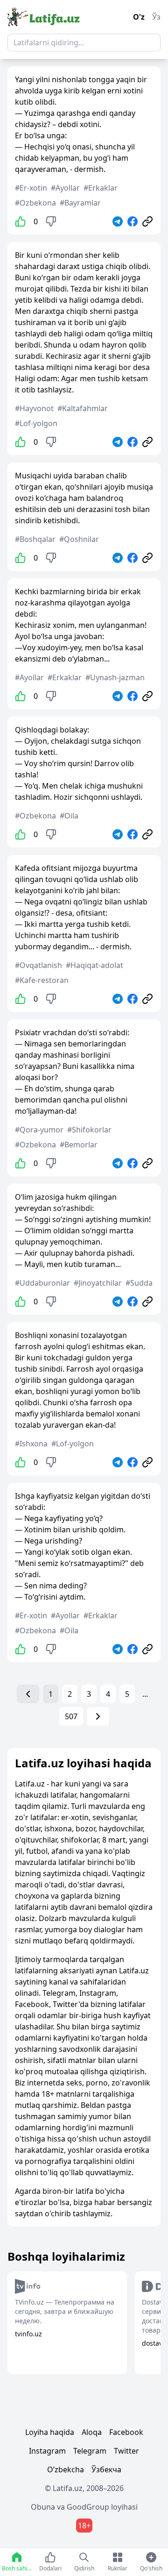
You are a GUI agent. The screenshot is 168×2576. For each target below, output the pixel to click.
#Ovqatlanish (38, 965)
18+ (84, 2526)
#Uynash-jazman (115, 677)
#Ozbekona (35, 203)
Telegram (90, 2451)
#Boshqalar (35, 539)
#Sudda (139, 1283)
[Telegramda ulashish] (118, 221)
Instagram (47, 2451)
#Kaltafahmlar (83, 408)
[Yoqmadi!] (51, 221)
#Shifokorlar (89, 1130)
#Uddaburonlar (42, 1283)
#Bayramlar (80, 203)
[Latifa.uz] (44, 17)
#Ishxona (31, 1444)
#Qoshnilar (79, 539)
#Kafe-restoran (42, 980)
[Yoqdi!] (21, 221)
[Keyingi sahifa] (98, 1716)
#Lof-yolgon (36, 423)
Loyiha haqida (50, 2432)
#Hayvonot (34, 408)
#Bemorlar (79, 1145)
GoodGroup (88, 2507)
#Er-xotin (31, 188)
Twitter (126, 2451)
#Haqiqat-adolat (94, 965)
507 (71, 1716)
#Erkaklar (101, 188)
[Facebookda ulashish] (133, 221)
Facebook (126, 2432)
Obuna (43, 2507)
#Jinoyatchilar (98, 1283)
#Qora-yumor (39, 1130)
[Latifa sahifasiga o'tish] (147, 221)
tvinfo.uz (28, 2334)
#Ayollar (65, 188)
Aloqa (92, 2432)
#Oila (69, 816)
